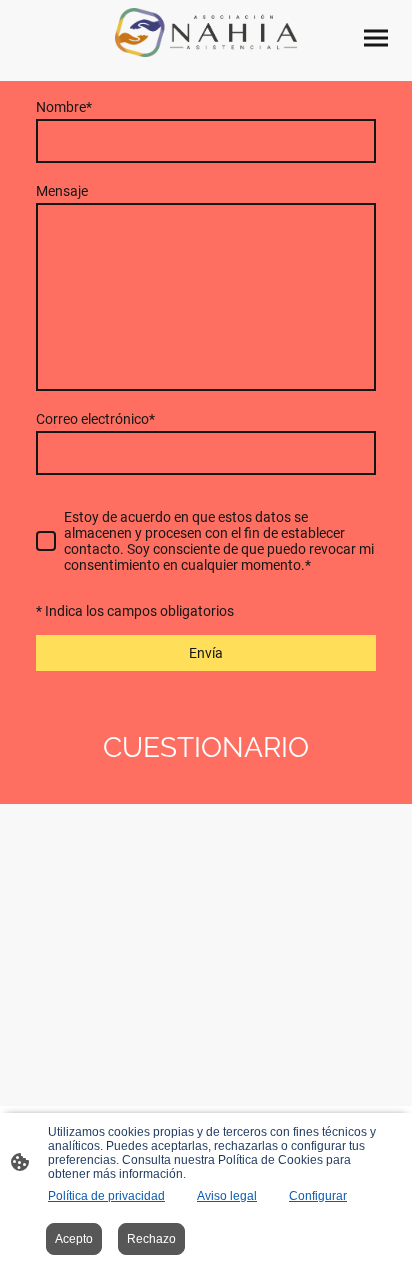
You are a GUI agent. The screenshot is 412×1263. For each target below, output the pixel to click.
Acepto (74, 1239)
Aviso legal (227, 1196)
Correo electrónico (95, 419)
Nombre (64, 107)
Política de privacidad (106, 1196)
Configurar (318, 1196)
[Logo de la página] (206, 32)
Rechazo (151, 1239)
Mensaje (62, 191)
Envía (206, 653)
